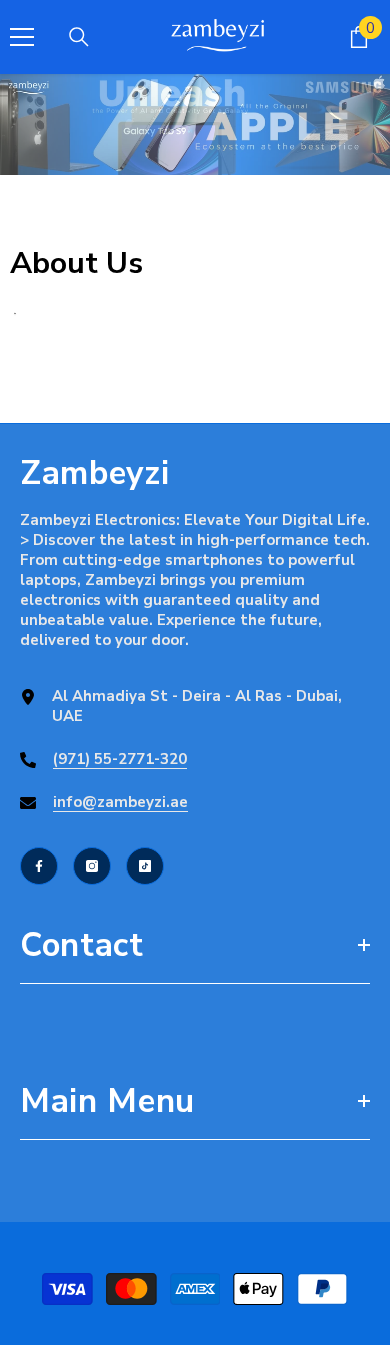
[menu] (22, 37)
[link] (195, 124)
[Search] (79, 37)
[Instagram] (92, 866)
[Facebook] (39, 866)
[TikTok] (145, 866)
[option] (195, 124)
